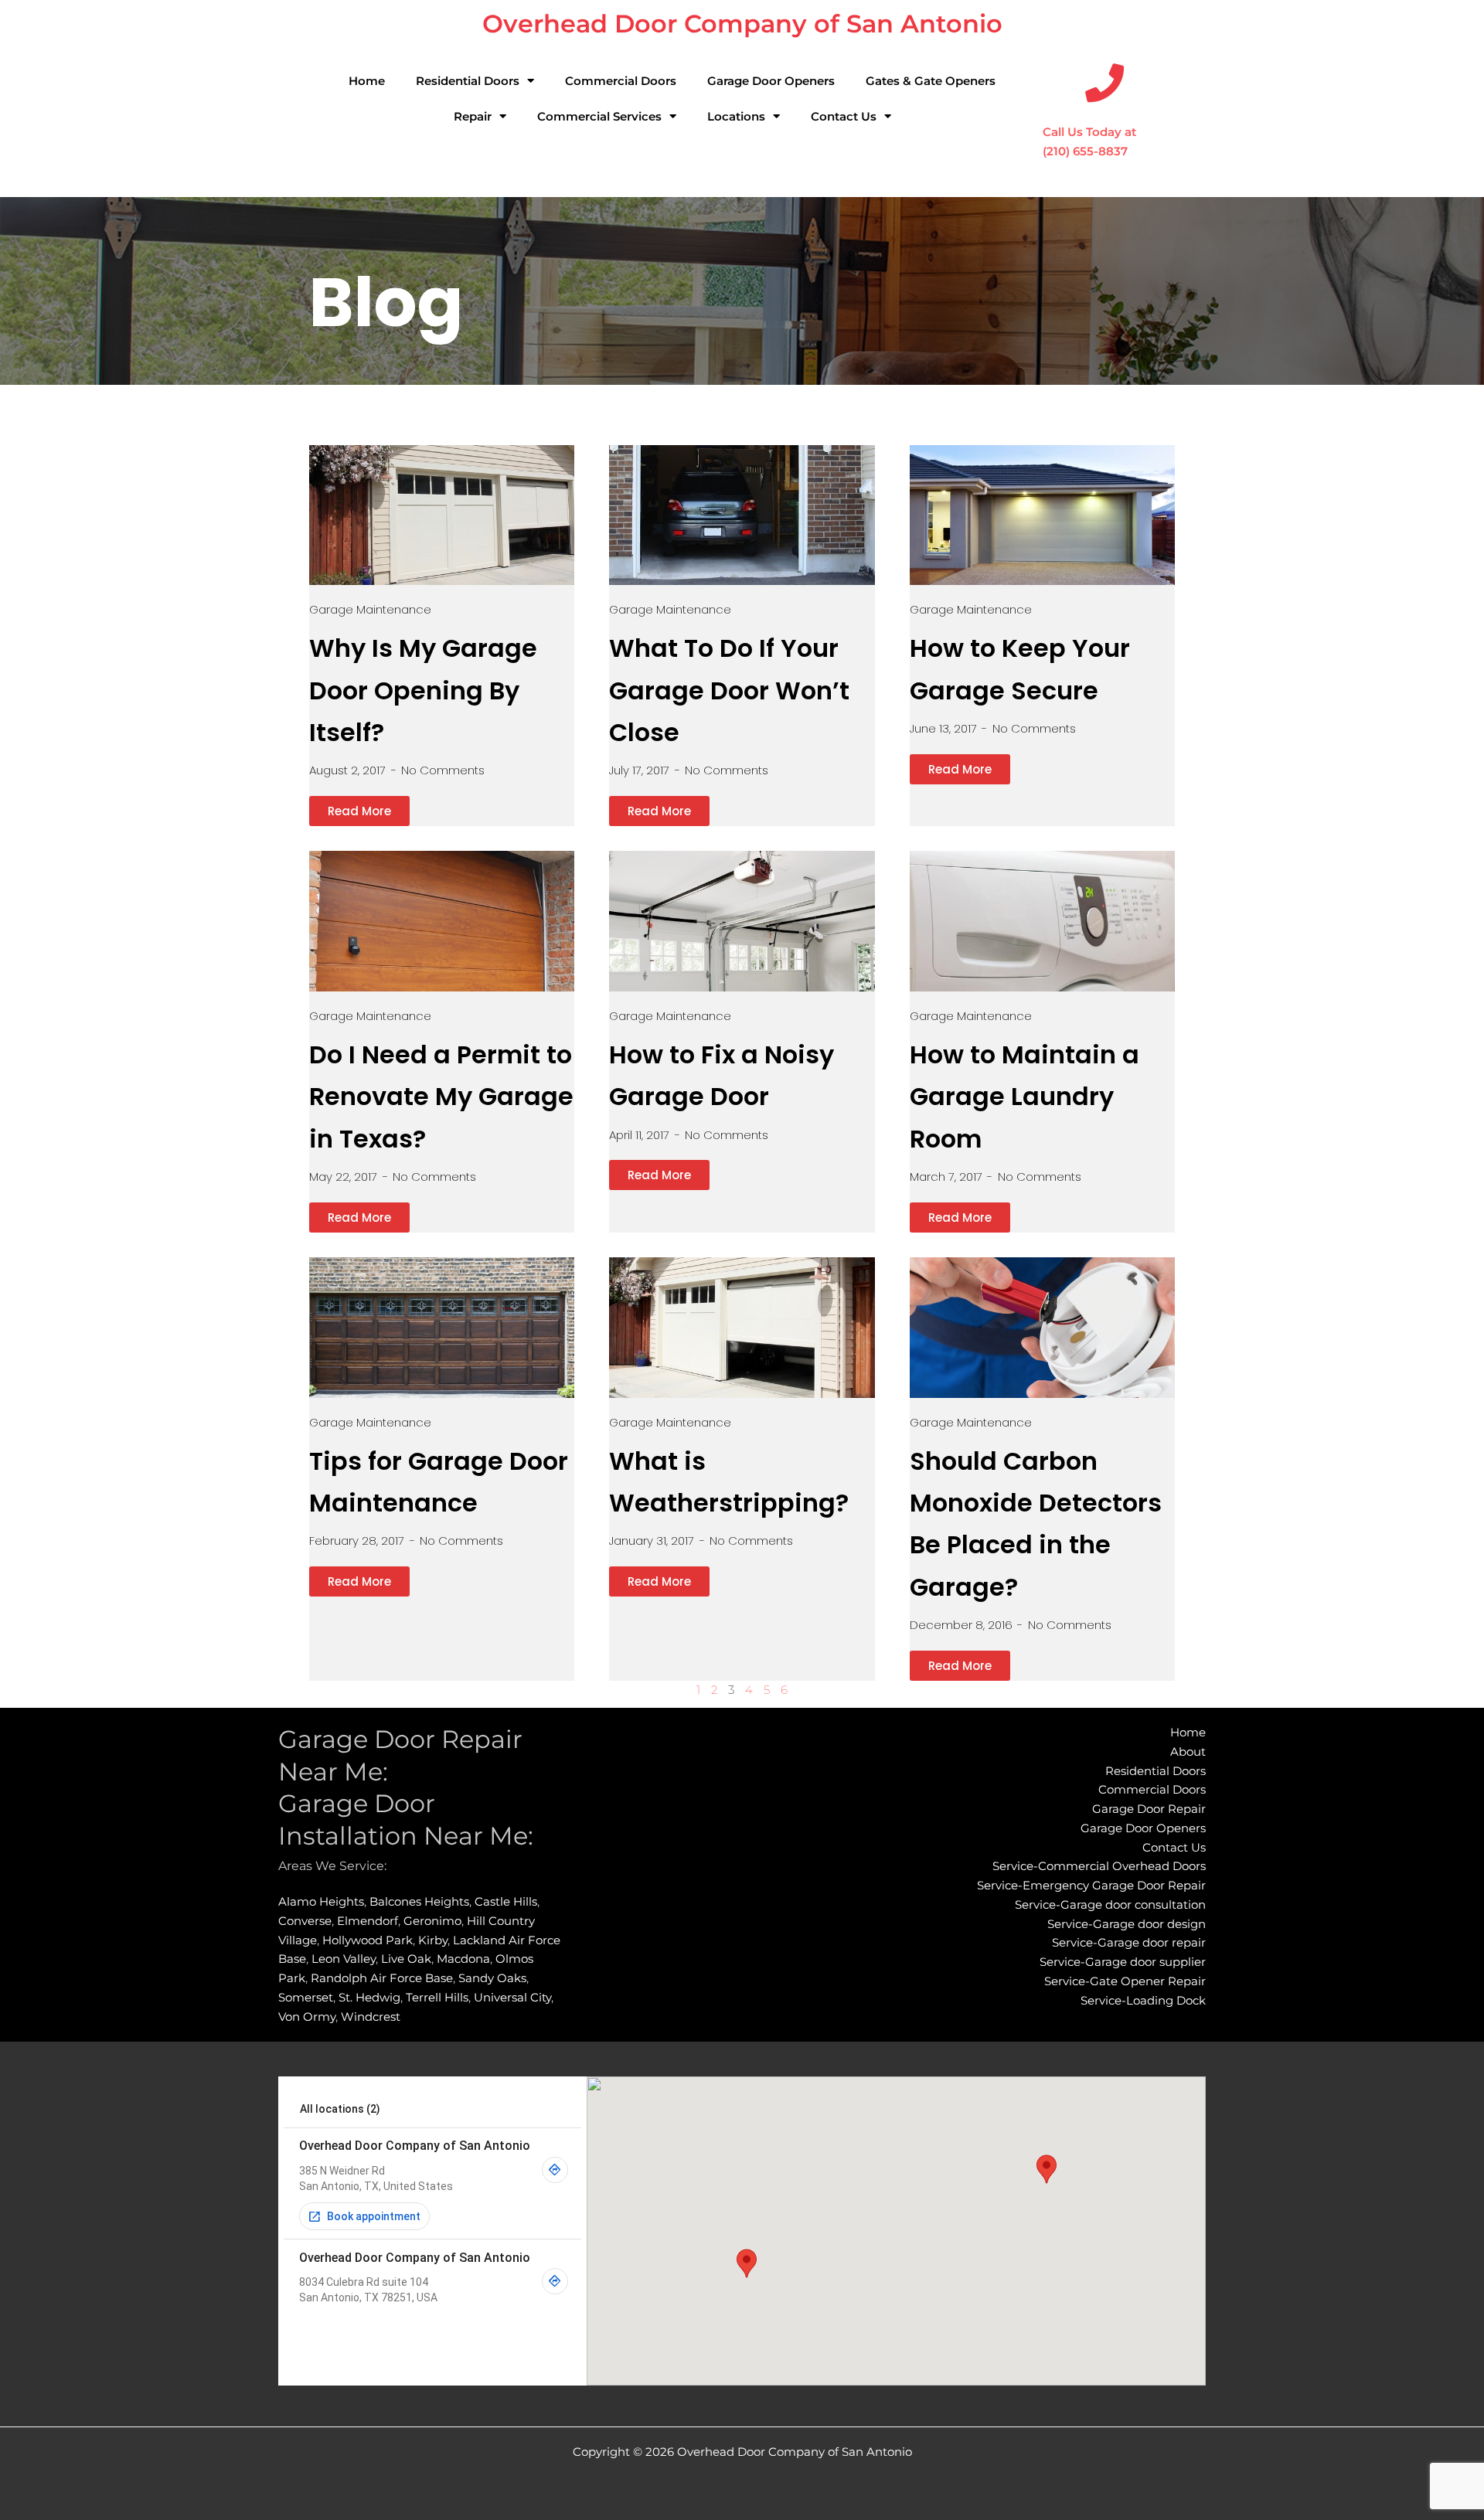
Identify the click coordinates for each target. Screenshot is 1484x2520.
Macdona (463, 1959)
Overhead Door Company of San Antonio (742, 24)
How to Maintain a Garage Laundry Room (1025, 1097)
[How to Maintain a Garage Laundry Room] (1042, 921)
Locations (736, 116)
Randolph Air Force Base (382, 1978)
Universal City (512, 1997)
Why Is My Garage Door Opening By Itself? (423, 690)
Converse (305, 1921)
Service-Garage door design (1127, 1924)
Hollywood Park (368, 1940)
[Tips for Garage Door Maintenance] (442, 1328)
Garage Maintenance (370, 609)
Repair (473, 116)
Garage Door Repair (1149, 1809)
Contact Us (844, 116)
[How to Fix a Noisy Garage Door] (742, 921)
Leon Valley (344, 1959)
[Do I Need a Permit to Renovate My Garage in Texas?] (442, 921)
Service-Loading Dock (1143, 2000)
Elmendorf (368, 1921)
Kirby (433, 1940)
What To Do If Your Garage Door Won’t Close (729, 690)
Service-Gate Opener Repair (1125, 1981)
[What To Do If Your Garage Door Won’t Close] (742, 515)
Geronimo (432, 1921)
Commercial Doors (621, 81)
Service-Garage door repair (1129, 1942)
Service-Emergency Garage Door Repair (1091, 1885)
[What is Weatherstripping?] (742, 1328)
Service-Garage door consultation (1110, 1904)
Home (367, 81)
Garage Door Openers (771, 81)
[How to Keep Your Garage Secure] (1042, 515)
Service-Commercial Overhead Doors (1099, 1866)
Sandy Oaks (492, 1978)
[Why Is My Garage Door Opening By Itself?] (442, 515)
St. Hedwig (369, 1997)
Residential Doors (468, 81)
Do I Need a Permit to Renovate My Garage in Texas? (441, 1097)
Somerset (306, 1997)
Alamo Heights (321, 1901)
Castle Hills (506, 1901)
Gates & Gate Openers (931, 81)
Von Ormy (307, 2017)
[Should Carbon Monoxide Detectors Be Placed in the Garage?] (1042, 1328)
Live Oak (406, 1959)
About (1188, 1751)
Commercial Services (599, 116)
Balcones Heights (419, 1901)
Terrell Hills (437, 1997)
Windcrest (371, 2017)
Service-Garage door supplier (1123, 1962)
